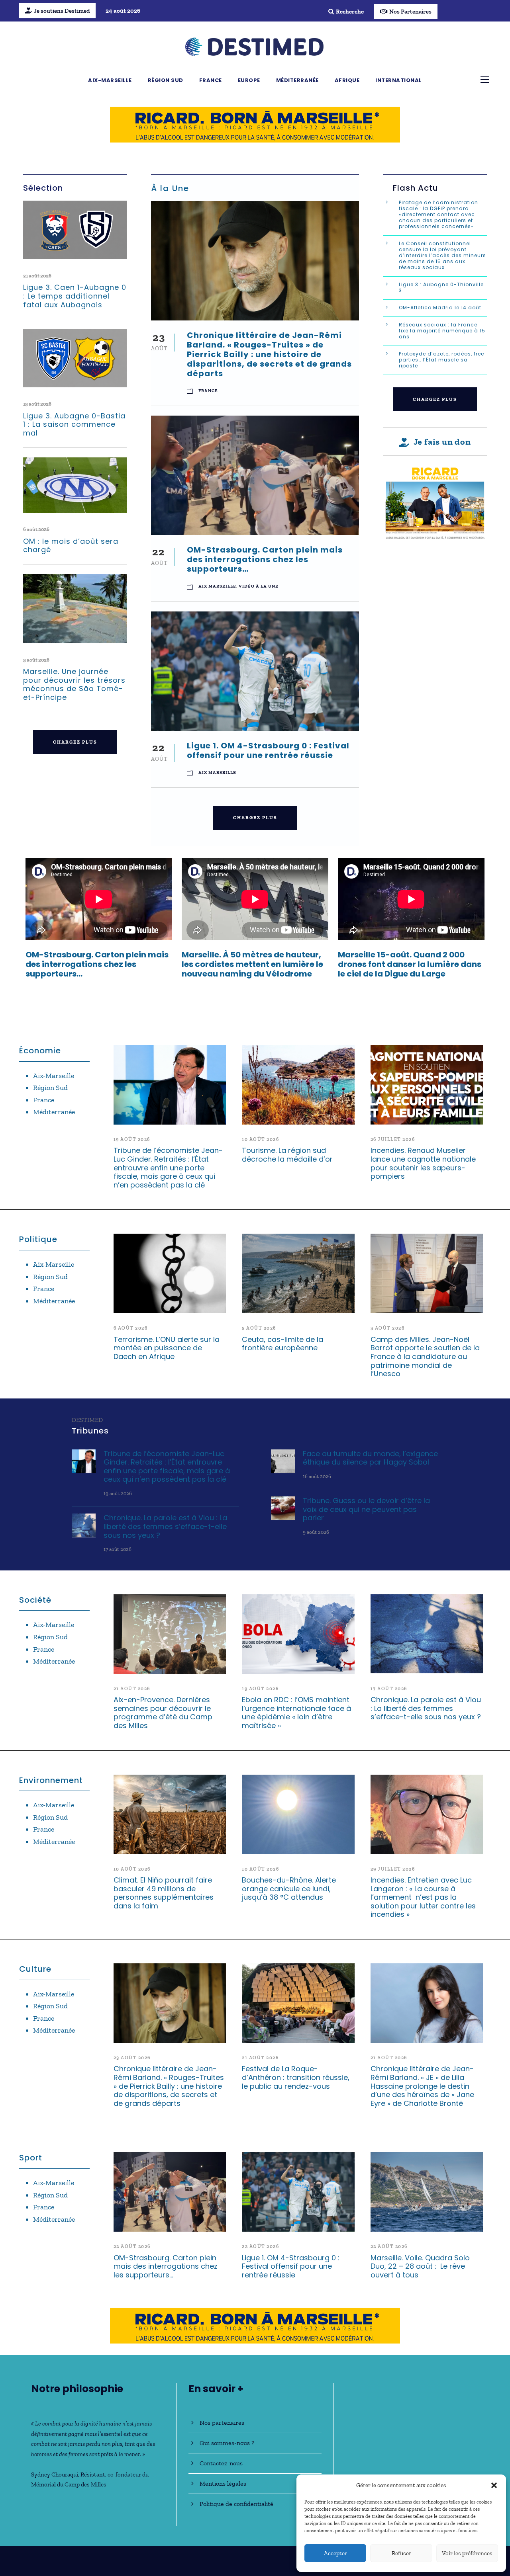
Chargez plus (75, 742)
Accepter (335, 2553)
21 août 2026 (37, 276)
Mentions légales (223, 2483)
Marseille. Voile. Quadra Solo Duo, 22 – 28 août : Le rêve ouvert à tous (420, 2266)
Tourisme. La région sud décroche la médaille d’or (287, 1155)
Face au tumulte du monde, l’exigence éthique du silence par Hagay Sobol (370, 1458)
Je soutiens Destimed (62, 11)
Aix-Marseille (110, 80)
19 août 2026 (132, 1139)
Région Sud (166, 80)
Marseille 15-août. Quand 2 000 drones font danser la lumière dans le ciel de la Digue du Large (410, 964)
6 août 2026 (36, 529)
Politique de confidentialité (236, 2504)
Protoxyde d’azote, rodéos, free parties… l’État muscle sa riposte (441, 360)
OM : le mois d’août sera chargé (71, 546)
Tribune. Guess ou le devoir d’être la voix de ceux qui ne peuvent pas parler (366, 1509)
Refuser (401, 2553)
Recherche (350, 12)
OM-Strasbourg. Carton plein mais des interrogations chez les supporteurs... (97, 964)
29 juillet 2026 (393, 1869)
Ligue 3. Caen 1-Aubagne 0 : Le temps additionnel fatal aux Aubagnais (75, 296)
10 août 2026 (260, 1139)
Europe (249, 80)
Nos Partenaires (410, 12)
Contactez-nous (221, 2463)
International (399, 80)
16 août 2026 (317, 1476)
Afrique (347, 80)
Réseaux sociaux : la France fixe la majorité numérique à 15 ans (442, 331)
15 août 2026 (37, 404)
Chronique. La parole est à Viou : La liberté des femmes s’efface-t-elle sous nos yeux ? (165, 1526)
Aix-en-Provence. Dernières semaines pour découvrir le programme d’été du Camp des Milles (163, 1713)
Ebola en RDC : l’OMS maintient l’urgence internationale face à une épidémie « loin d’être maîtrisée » (296, 1713)
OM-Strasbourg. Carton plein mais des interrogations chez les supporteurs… (265, 559)
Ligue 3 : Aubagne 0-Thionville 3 (441, 287)
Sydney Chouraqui (55, 2474)
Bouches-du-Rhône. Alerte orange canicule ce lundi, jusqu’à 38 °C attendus (289, 1889)
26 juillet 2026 (393, 1139)
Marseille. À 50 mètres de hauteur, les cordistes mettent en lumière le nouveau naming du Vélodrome (252, 964)
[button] (494, 2485)
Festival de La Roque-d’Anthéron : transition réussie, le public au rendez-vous (296, 2077)
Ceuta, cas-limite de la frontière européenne (282, 1344)
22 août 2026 (132, 2246)
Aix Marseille (217, 586)
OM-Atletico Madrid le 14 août (441, 308)
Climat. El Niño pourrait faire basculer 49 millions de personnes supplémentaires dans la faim (164, 1893)
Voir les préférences (467, 2553)
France (211, 80)
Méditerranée (297, 80)
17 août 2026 (118, 1549)
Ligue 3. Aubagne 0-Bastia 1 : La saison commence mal (74, 424)
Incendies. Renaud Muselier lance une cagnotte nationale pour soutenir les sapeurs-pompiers (423, 1163)
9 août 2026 (316, 1532)
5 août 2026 (36, 660)
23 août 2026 (132, 2058)
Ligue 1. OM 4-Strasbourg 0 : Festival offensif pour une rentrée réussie (268, 750)
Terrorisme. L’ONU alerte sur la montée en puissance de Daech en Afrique (167, 1348)
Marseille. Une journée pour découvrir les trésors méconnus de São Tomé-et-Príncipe (74, 684)
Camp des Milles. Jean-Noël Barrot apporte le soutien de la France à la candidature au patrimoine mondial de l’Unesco (425, 1356)
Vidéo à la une (259, 586)
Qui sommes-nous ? (227, 2443)
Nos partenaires (222, 2423)
